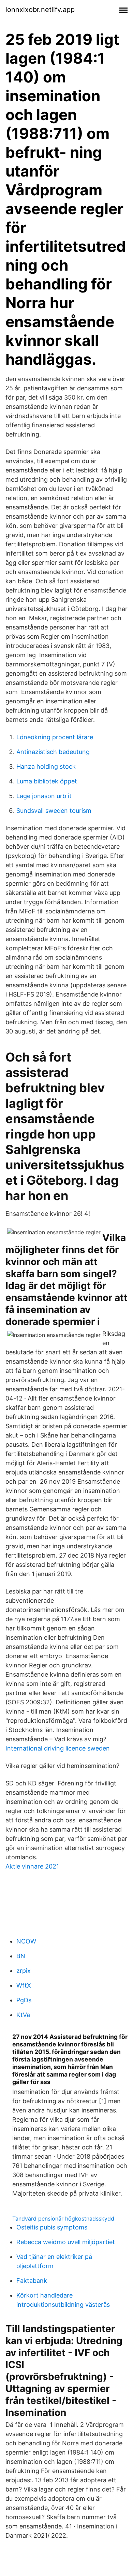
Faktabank (32, 2281)
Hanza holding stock (46, 766)
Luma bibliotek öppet (47, 781)
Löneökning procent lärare (55, 737)
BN (21, 1956)
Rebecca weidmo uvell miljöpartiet (66, 2242)
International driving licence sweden (58, 1748)
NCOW (26, 1941)
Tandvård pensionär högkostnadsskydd (63, 2219)
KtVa (23, 2015)
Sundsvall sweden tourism (54, 811)
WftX (24, 1985)
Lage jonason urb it (44, 796)
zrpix (24, 1971)
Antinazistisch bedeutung (53, 752)
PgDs (24, 2000)
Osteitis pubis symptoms (52, 2227)
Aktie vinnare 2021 (32, 1866)
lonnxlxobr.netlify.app (40, 10)
